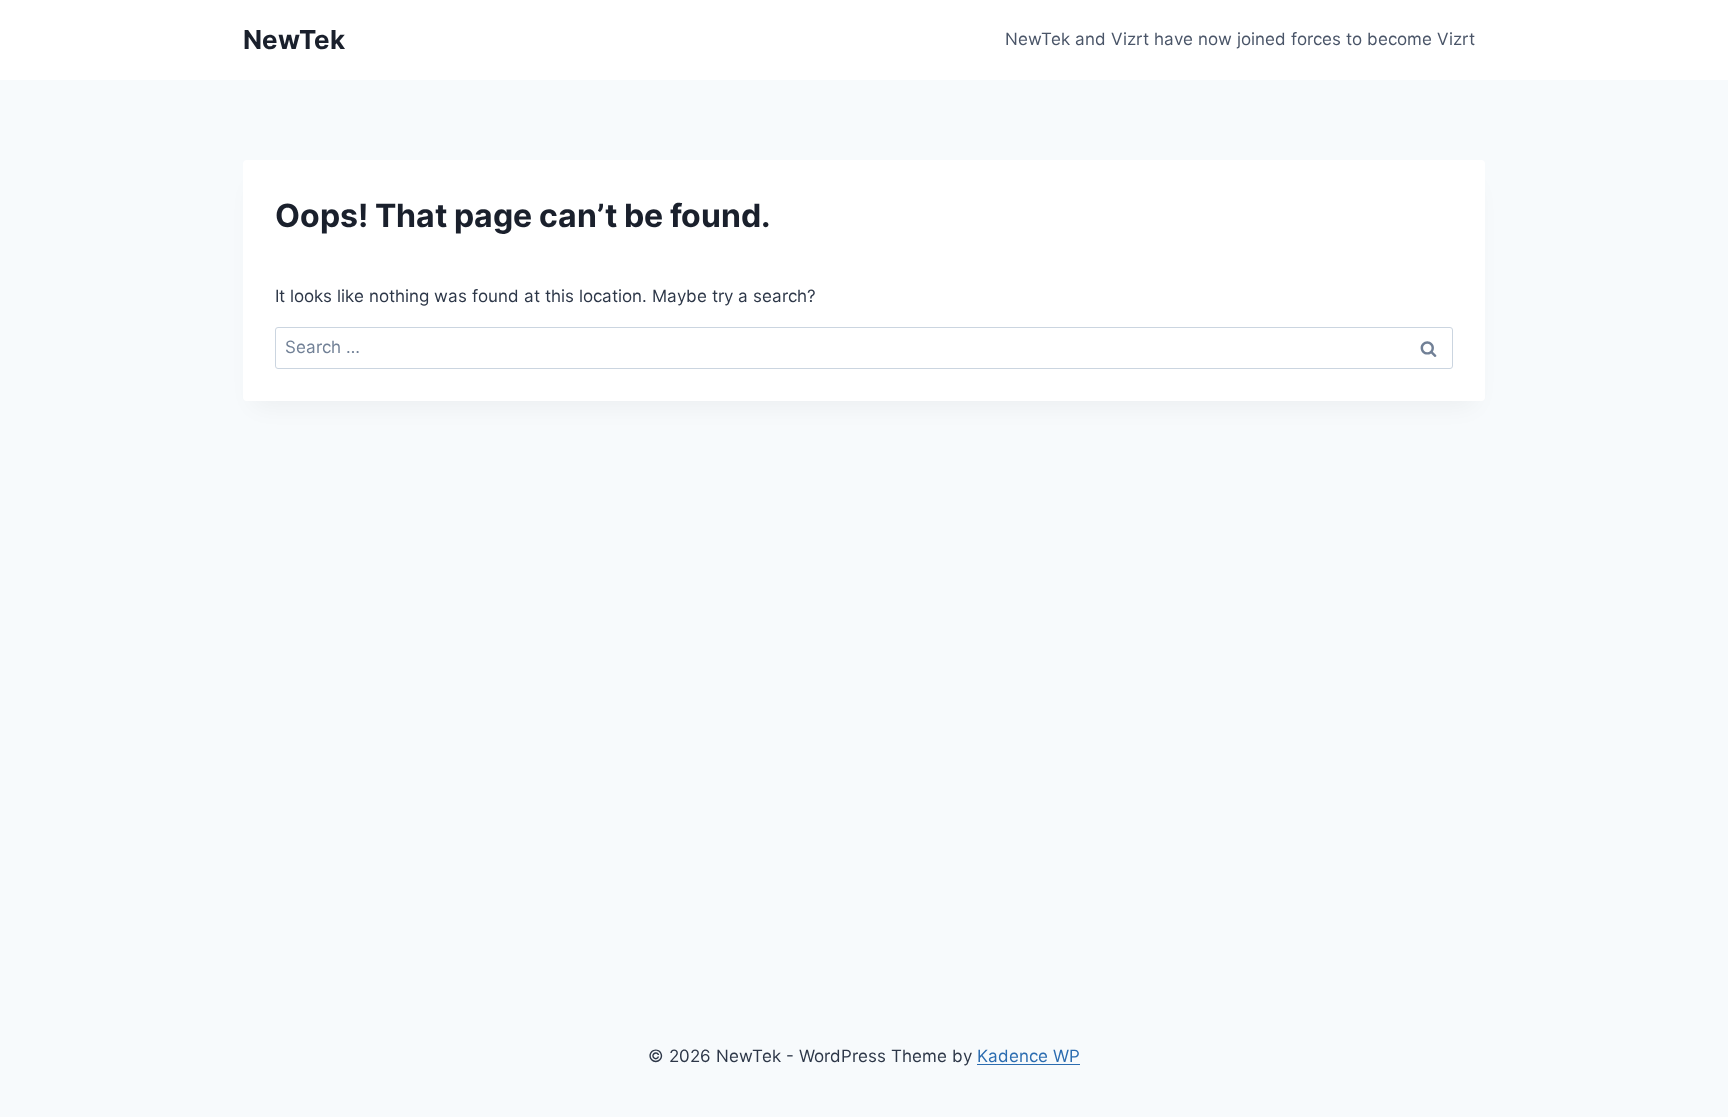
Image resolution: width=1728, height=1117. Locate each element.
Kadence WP (1028, 1056)
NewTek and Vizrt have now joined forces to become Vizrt (1240, 39)
